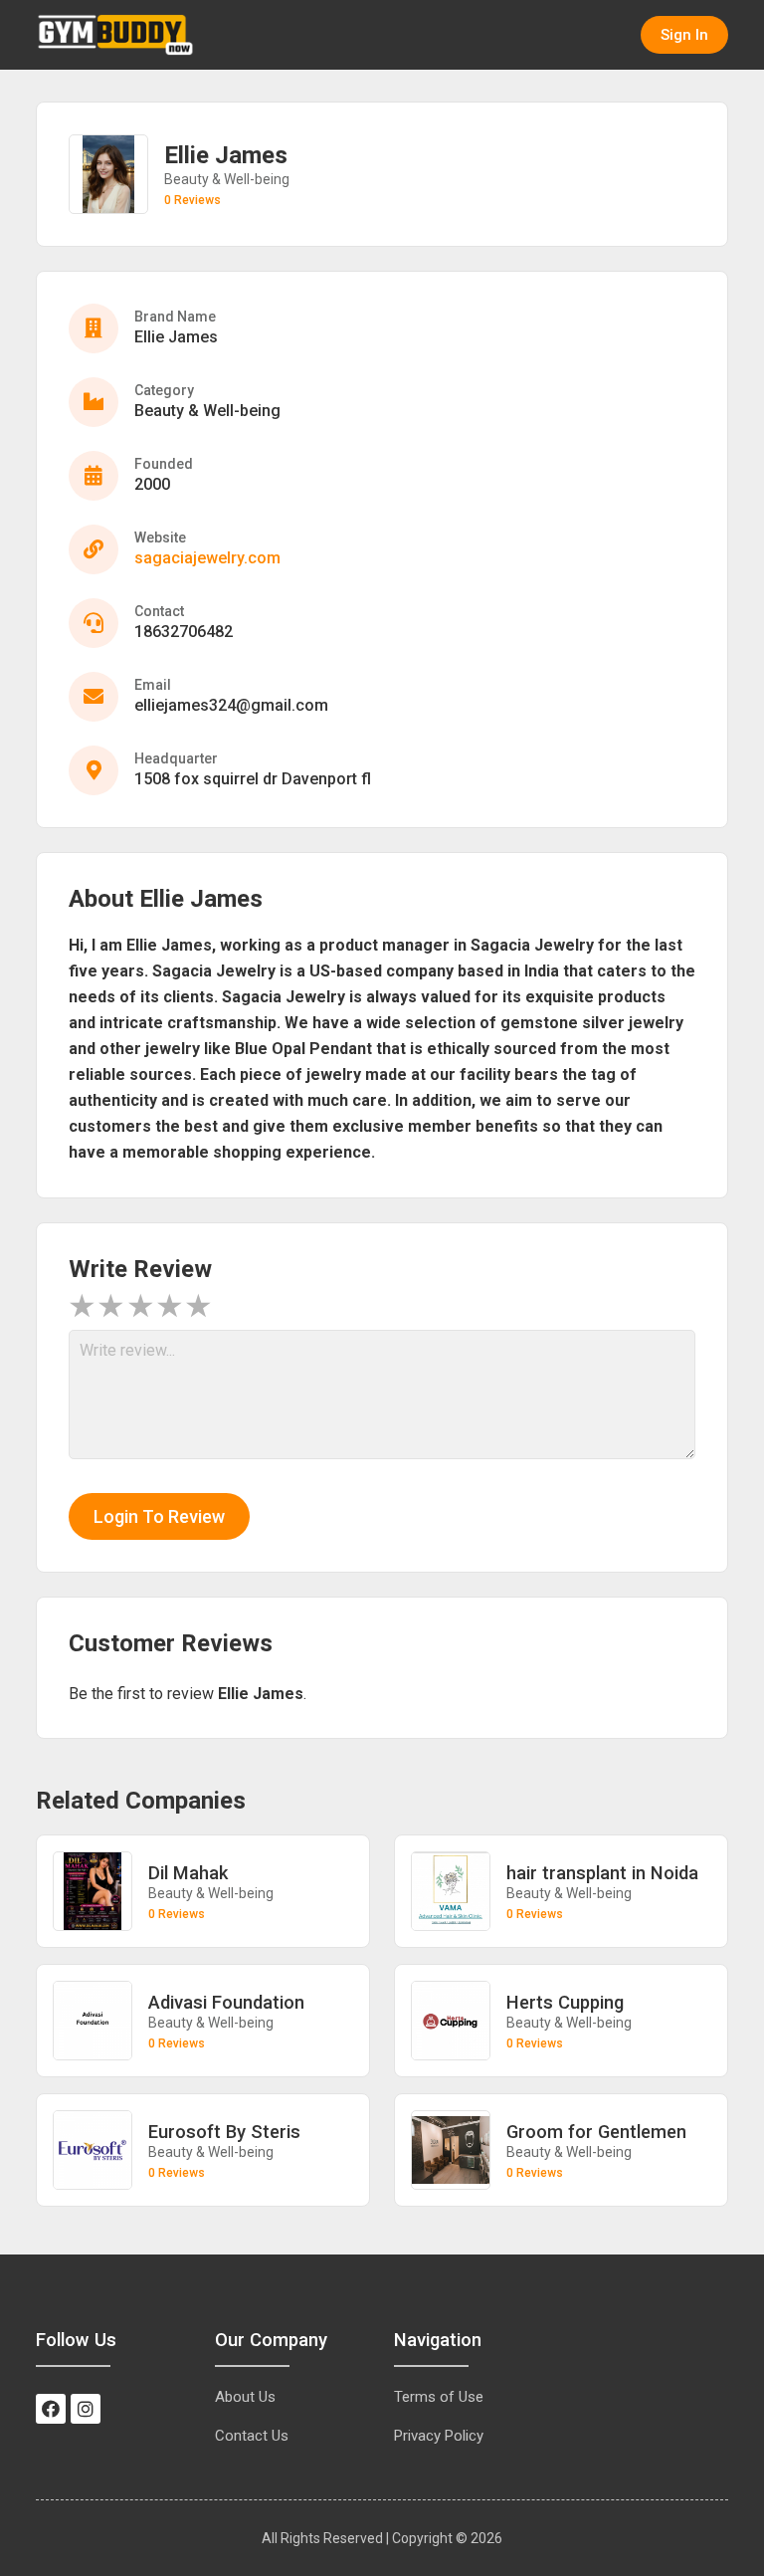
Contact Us (252, 2436)
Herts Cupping (565, 2002)
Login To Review (159, 1516)
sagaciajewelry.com (207, 558)
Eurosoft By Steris (224, 2132)
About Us (245, 2397)
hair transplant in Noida (602, 1873)
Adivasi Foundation (226, 2002)
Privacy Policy (439, 2436)
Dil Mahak (188, 1873)
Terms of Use (439, 2397)
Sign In (684, 35)
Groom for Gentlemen (596, 2132)
